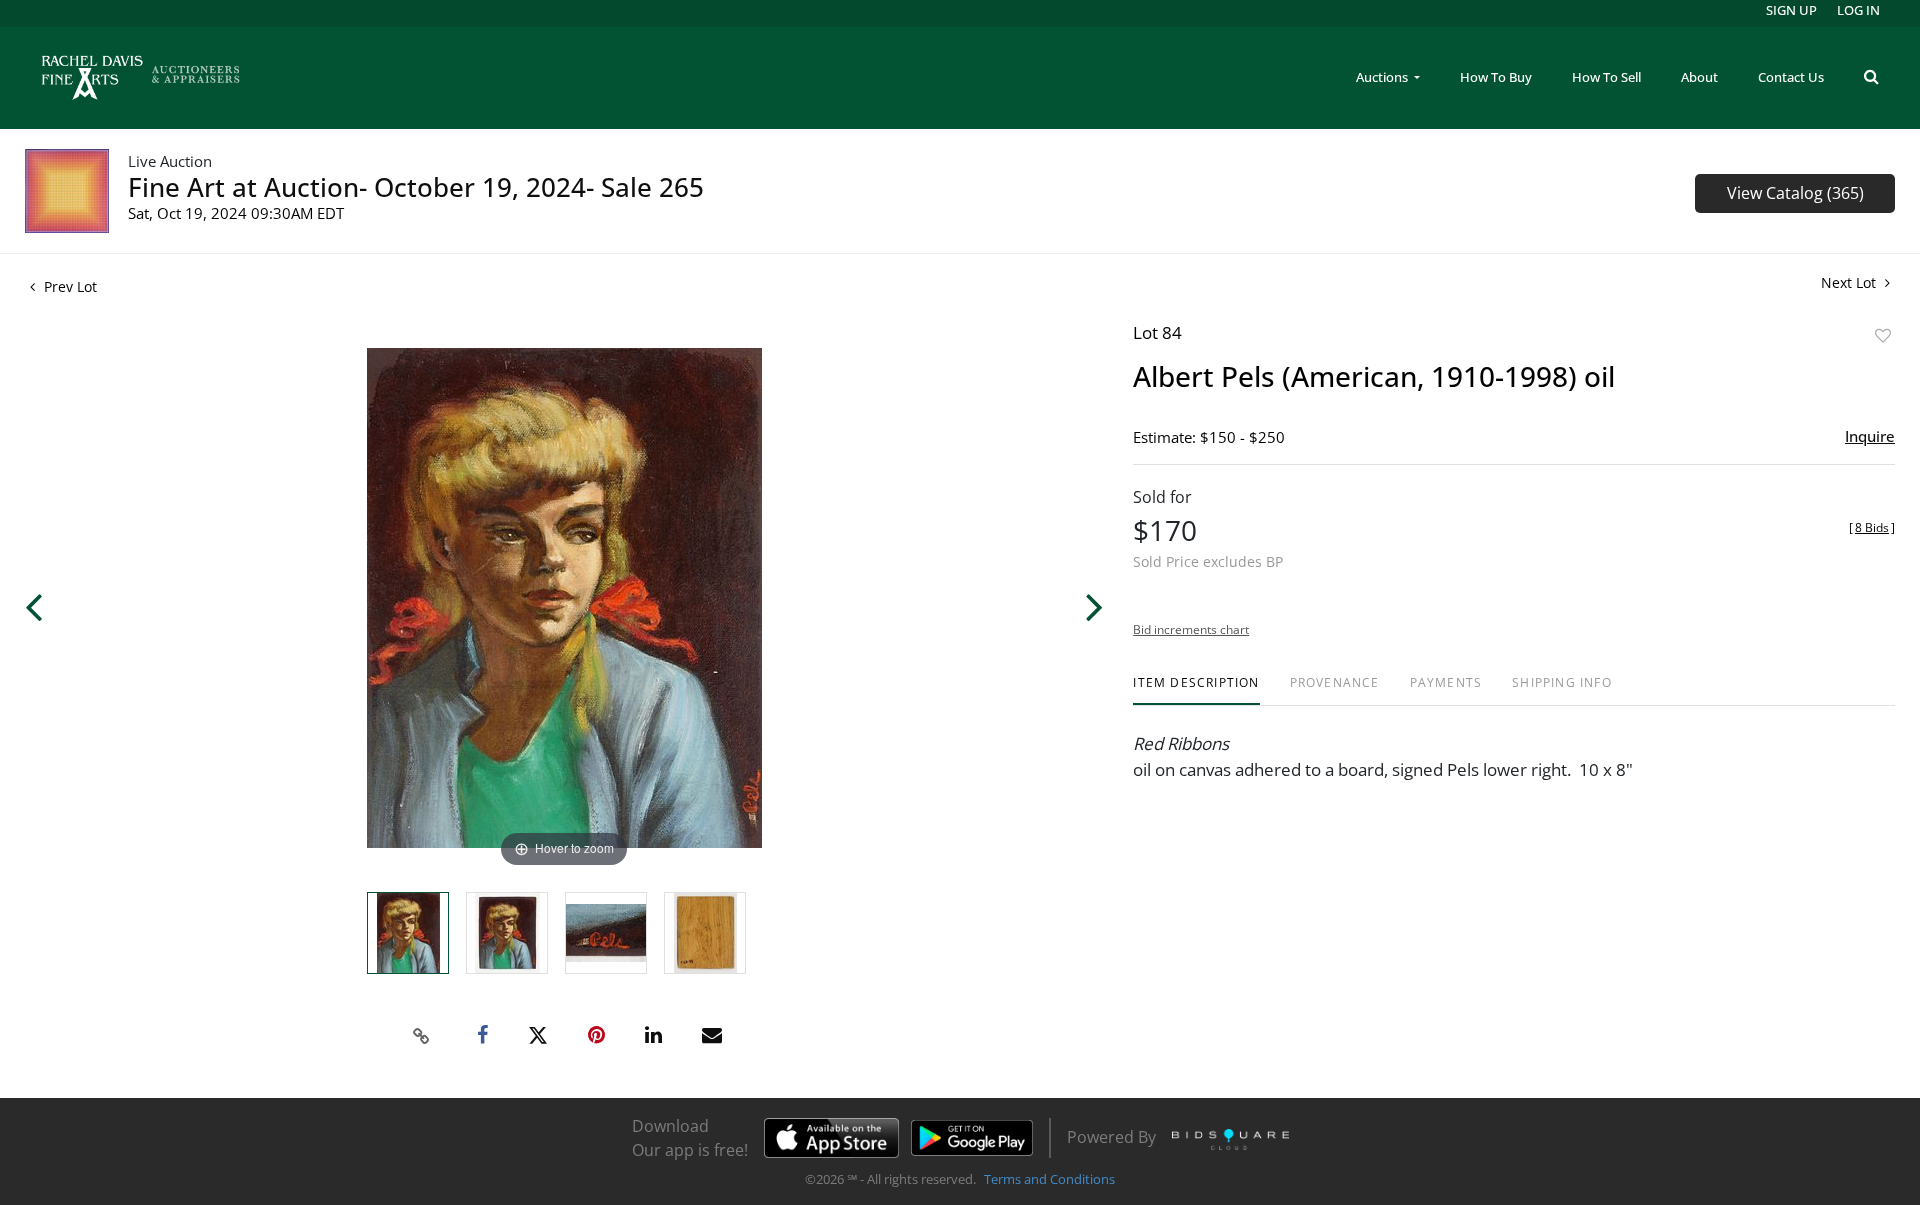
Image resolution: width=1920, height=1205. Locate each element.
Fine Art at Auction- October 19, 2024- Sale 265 (416, 187)
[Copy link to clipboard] (422, 1036)
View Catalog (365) (1795, 193)
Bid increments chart (1191, 629)
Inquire (1870, 436)
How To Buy (1496, 77)
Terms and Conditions (1049, 1179)
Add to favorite (1883, 335)
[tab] (1196, 690)
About (1699, 77)
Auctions (1383, 77)
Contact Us (1791, 77)
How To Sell (1606, 77)
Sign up (1791, 10)
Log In (1858, 10)
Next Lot (1850, 282)
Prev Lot (68, 286)
